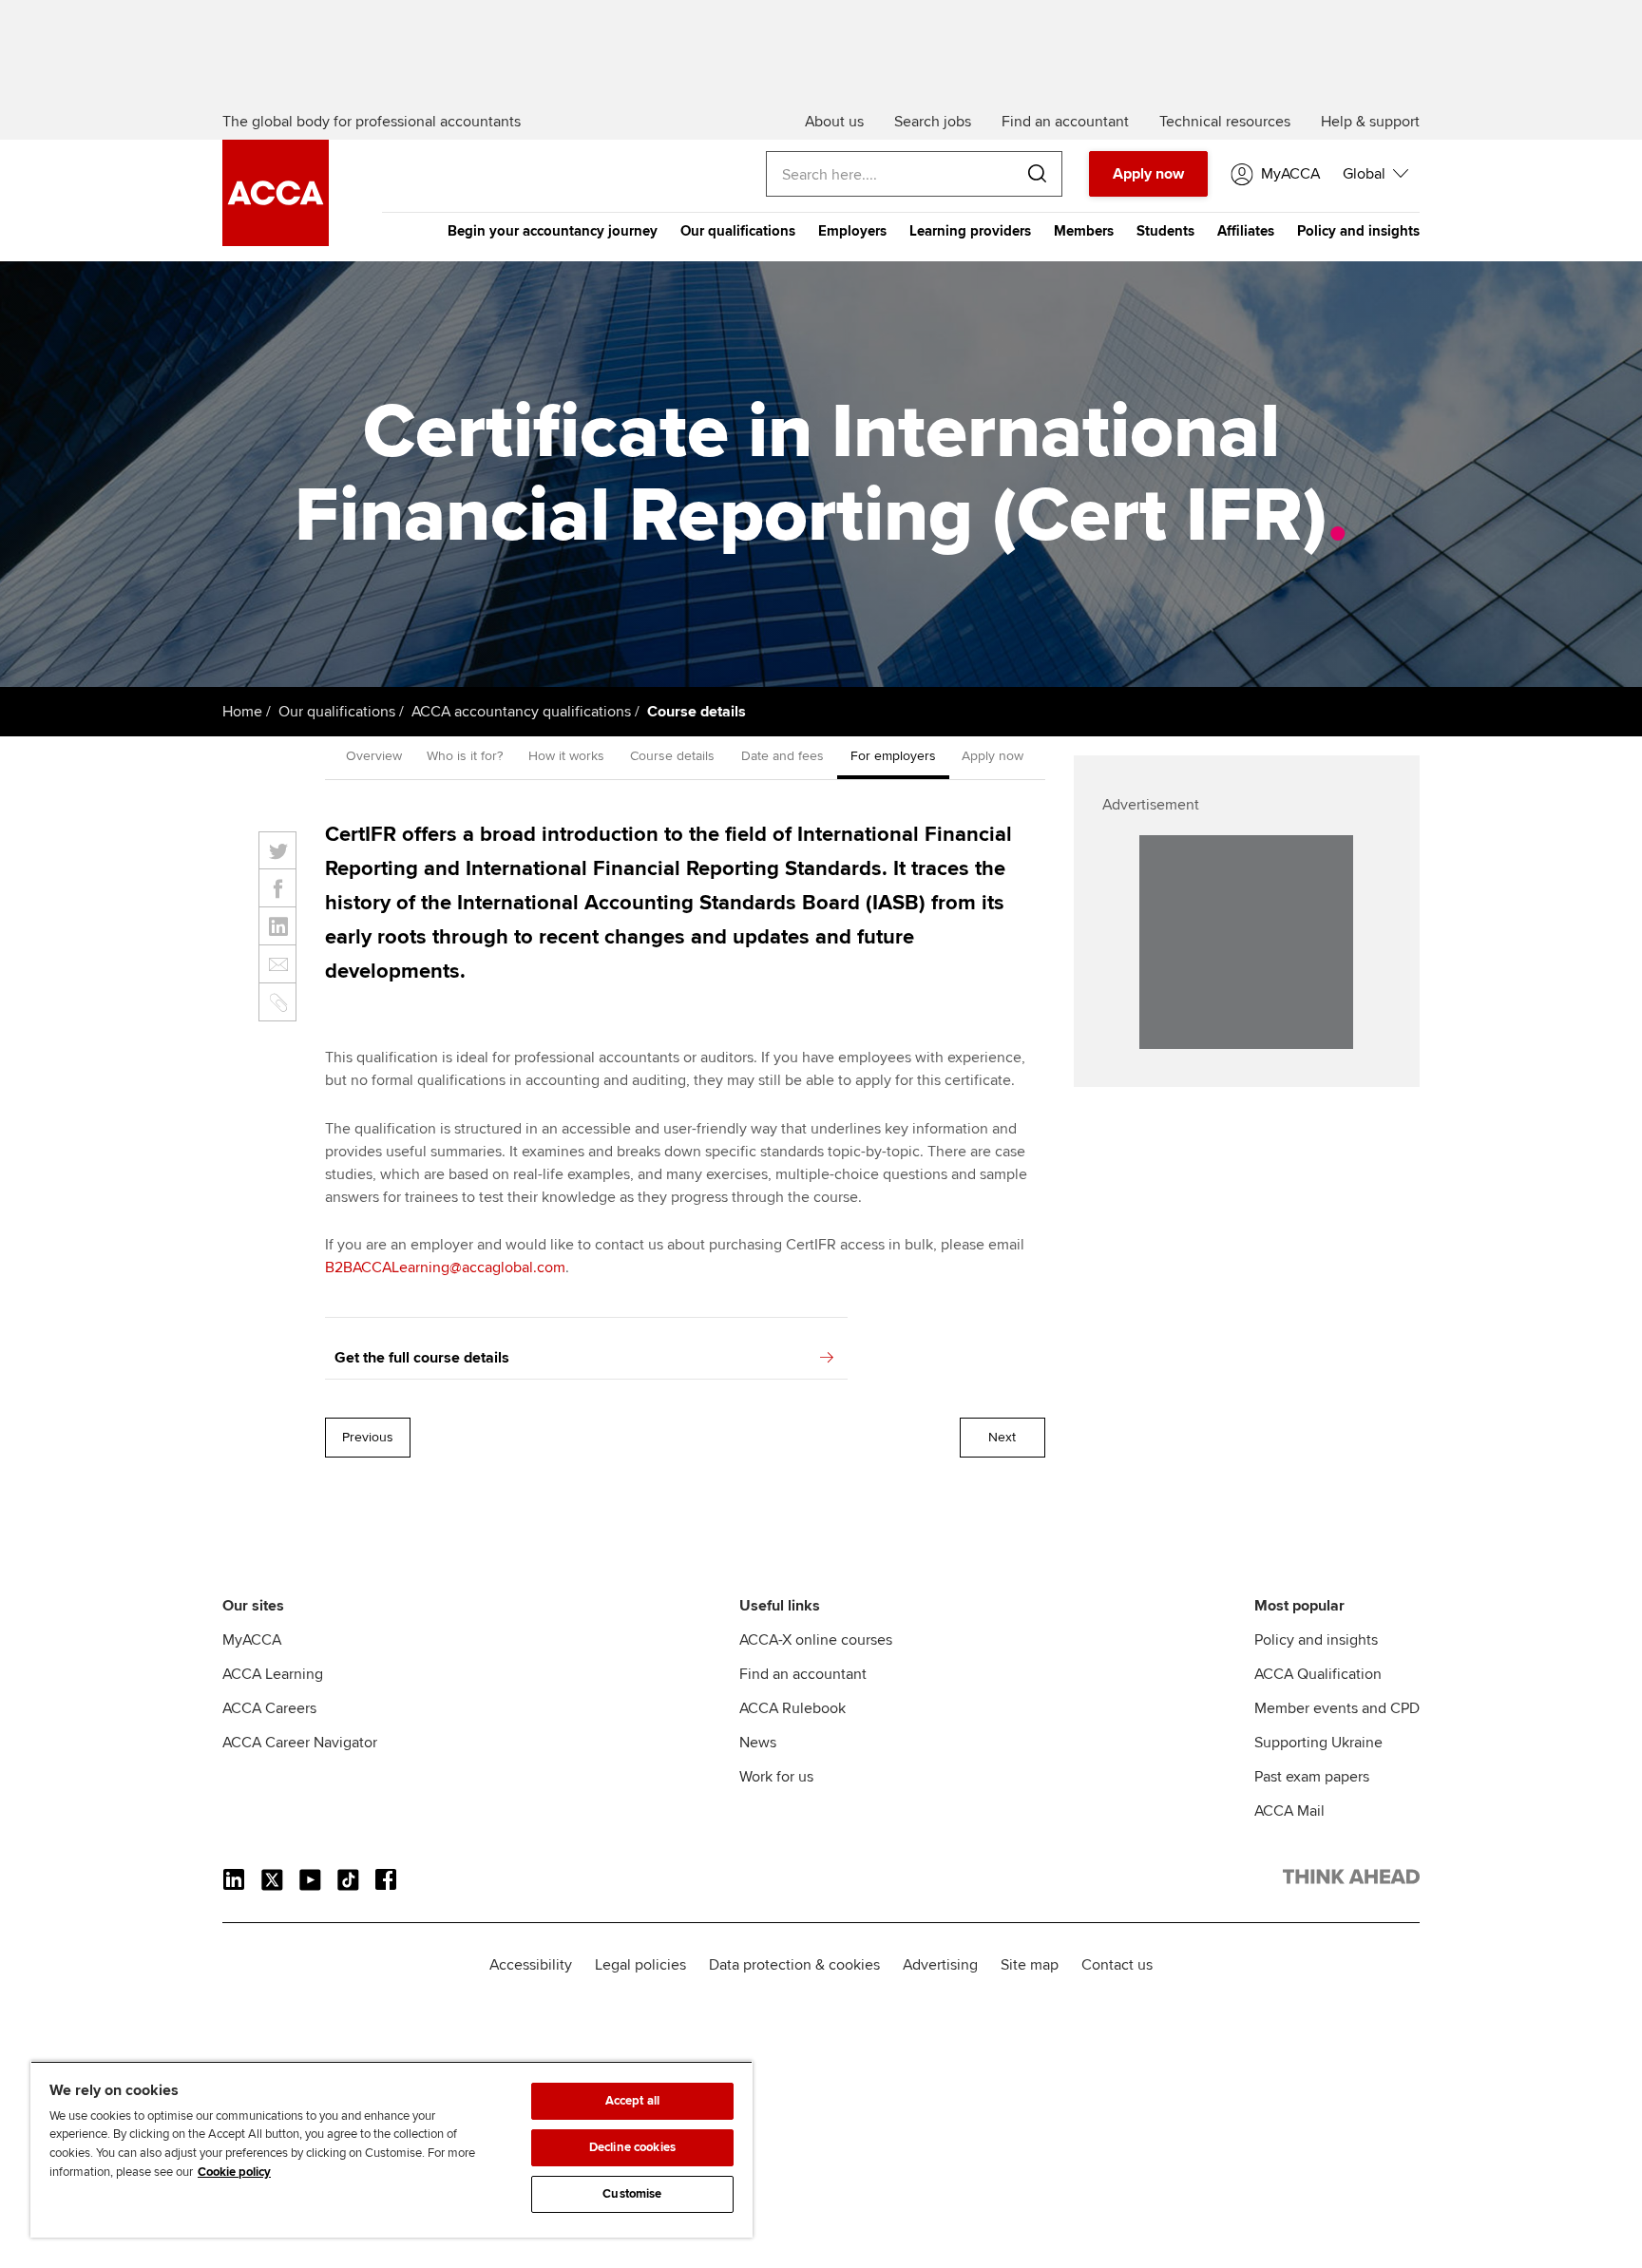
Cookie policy (234, 2172)
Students (1165, 231)
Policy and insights (1358, 231)
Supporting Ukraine (1318, 1743)
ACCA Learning (273, 1674)
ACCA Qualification (1318, 1674)
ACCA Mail (1289, 1811)
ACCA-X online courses (816, 1640)
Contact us (1117, 1965)
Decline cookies (632, 2147)
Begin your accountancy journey (553, 231)
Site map (1030, 1965)
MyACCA (252, 1640)
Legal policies (640, 1965)
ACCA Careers (269, 1708)
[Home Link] (1351, 1880)
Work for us (776, 1777)
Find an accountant (803, 1674)
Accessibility (531, 1965)
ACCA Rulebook (792, 1708)
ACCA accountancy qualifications (521, 712)
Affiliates (1246, 231)
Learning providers (970, 231)
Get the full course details (422, 1358)
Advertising (940, 1965)
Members (1084, 231)
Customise (632, 2194)
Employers (852, 231)
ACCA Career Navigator (300, 1743)
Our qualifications (738, 231)
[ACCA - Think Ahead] (276, 241)
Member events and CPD (1337, 1708)
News (758, 1743)
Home (242, 712)
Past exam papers (1312, 1777)
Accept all (632, 2101)
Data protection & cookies (794, 1965)
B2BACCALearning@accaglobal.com (445, 1267)
